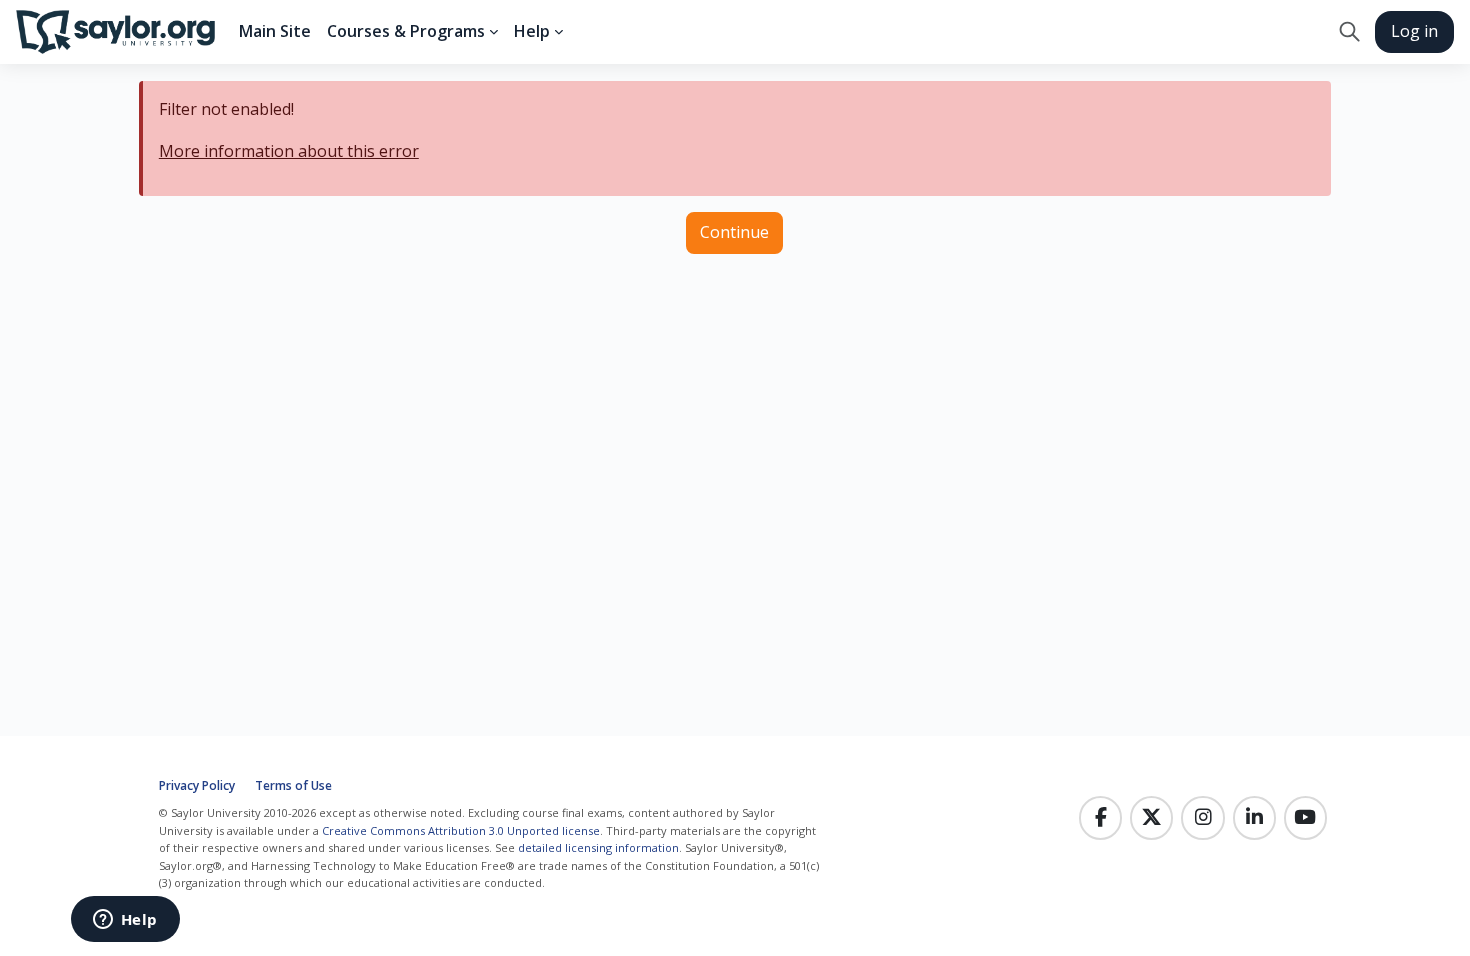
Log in (1414, 31)
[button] (1349, 32)
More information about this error (289, 151)
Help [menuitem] (532, 31)
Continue (734, 232)
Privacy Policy (197, 785)
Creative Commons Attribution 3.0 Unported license (461, 830)
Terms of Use (293, 785)
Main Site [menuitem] (275, 31)
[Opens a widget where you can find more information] (125, 921)
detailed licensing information (598, 847)
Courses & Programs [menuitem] (406, 31)
